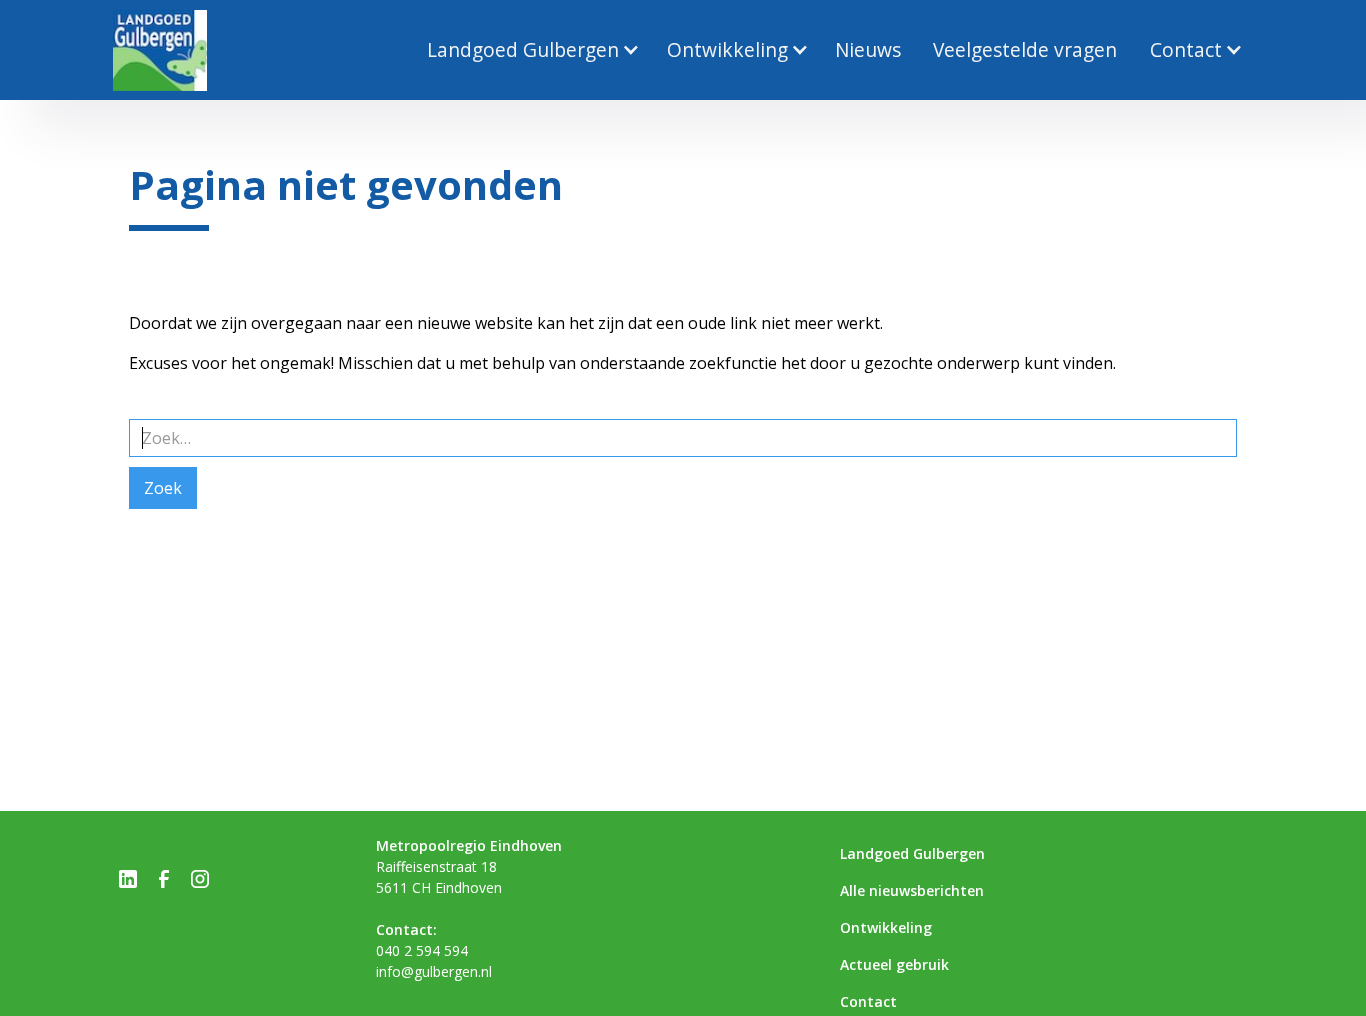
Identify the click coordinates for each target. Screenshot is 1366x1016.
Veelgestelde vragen (1025, 49)
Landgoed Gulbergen (912, 853)
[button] (530, 50)
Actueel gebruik (894, 964)
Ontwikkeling (886, 927)
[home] (160, 50)
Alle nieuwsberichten (912, 890)
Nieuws (868, 49)
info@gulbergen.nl (434, 971)
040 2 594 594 (422, 950)
